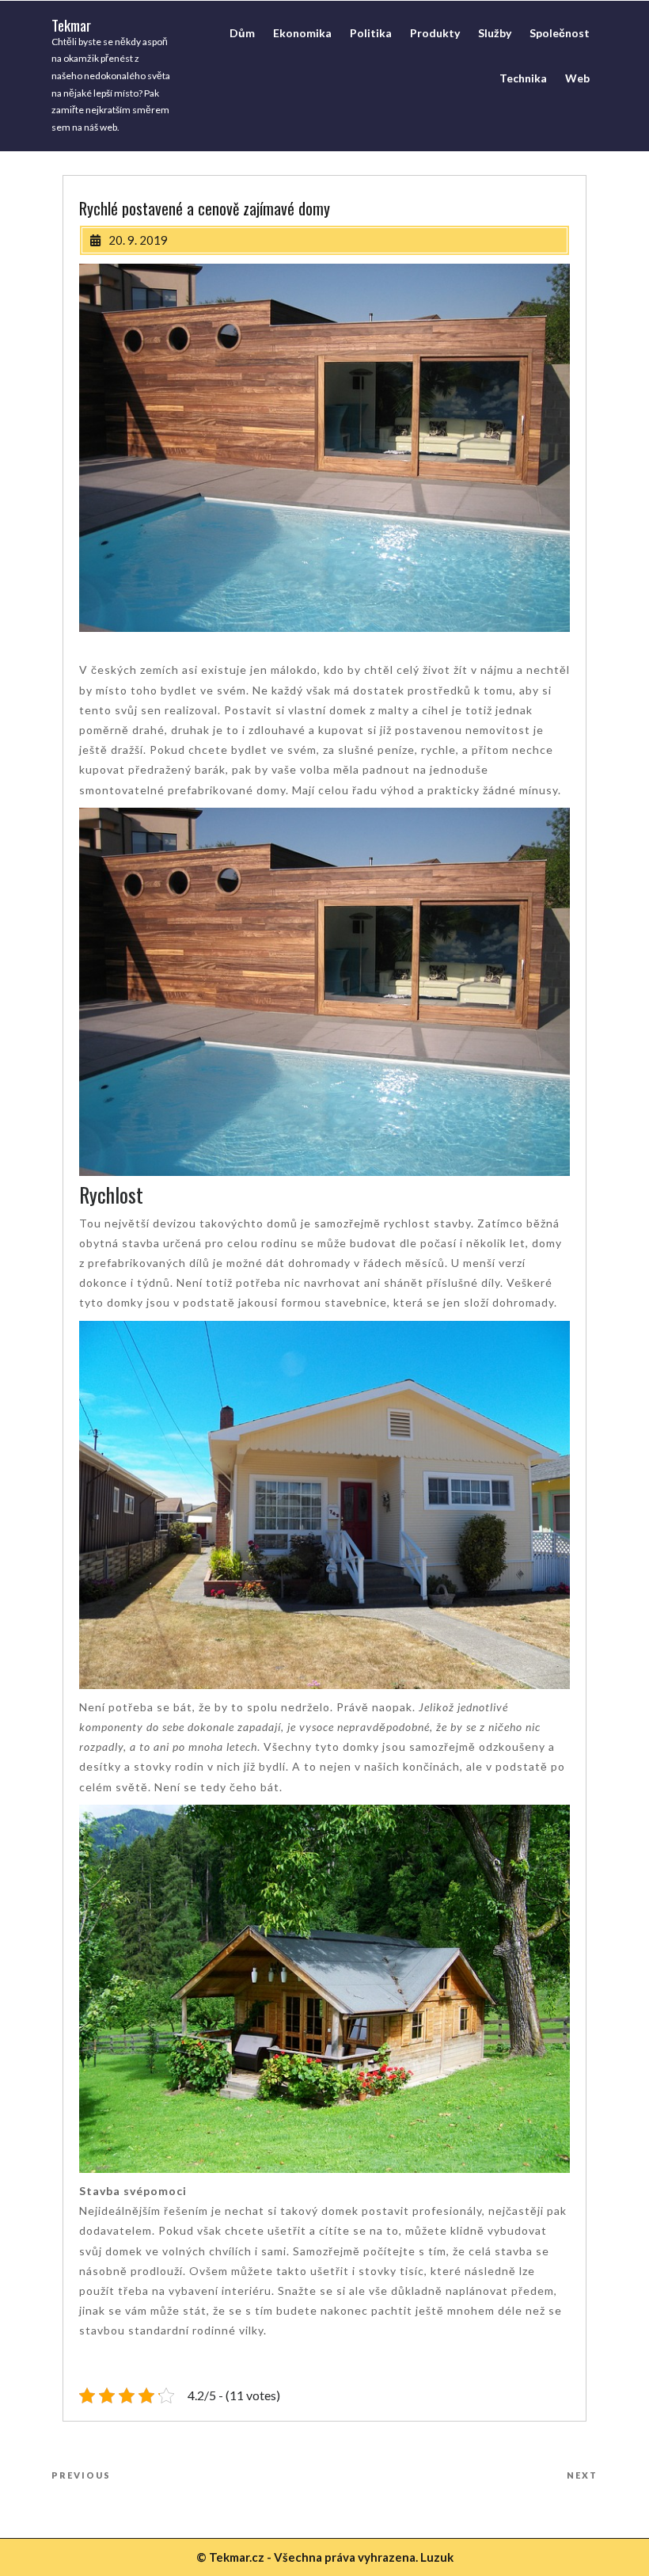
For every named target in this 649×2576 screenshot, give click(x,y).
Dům (242, 33)
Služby (495, 33)
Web (577, 78)
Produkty (435, 33)
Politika (371, 33)
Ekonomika (302, 33)
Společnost (560, 33)
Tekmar (71, 25)
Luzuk (437, 2557)
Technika (523, 78)
